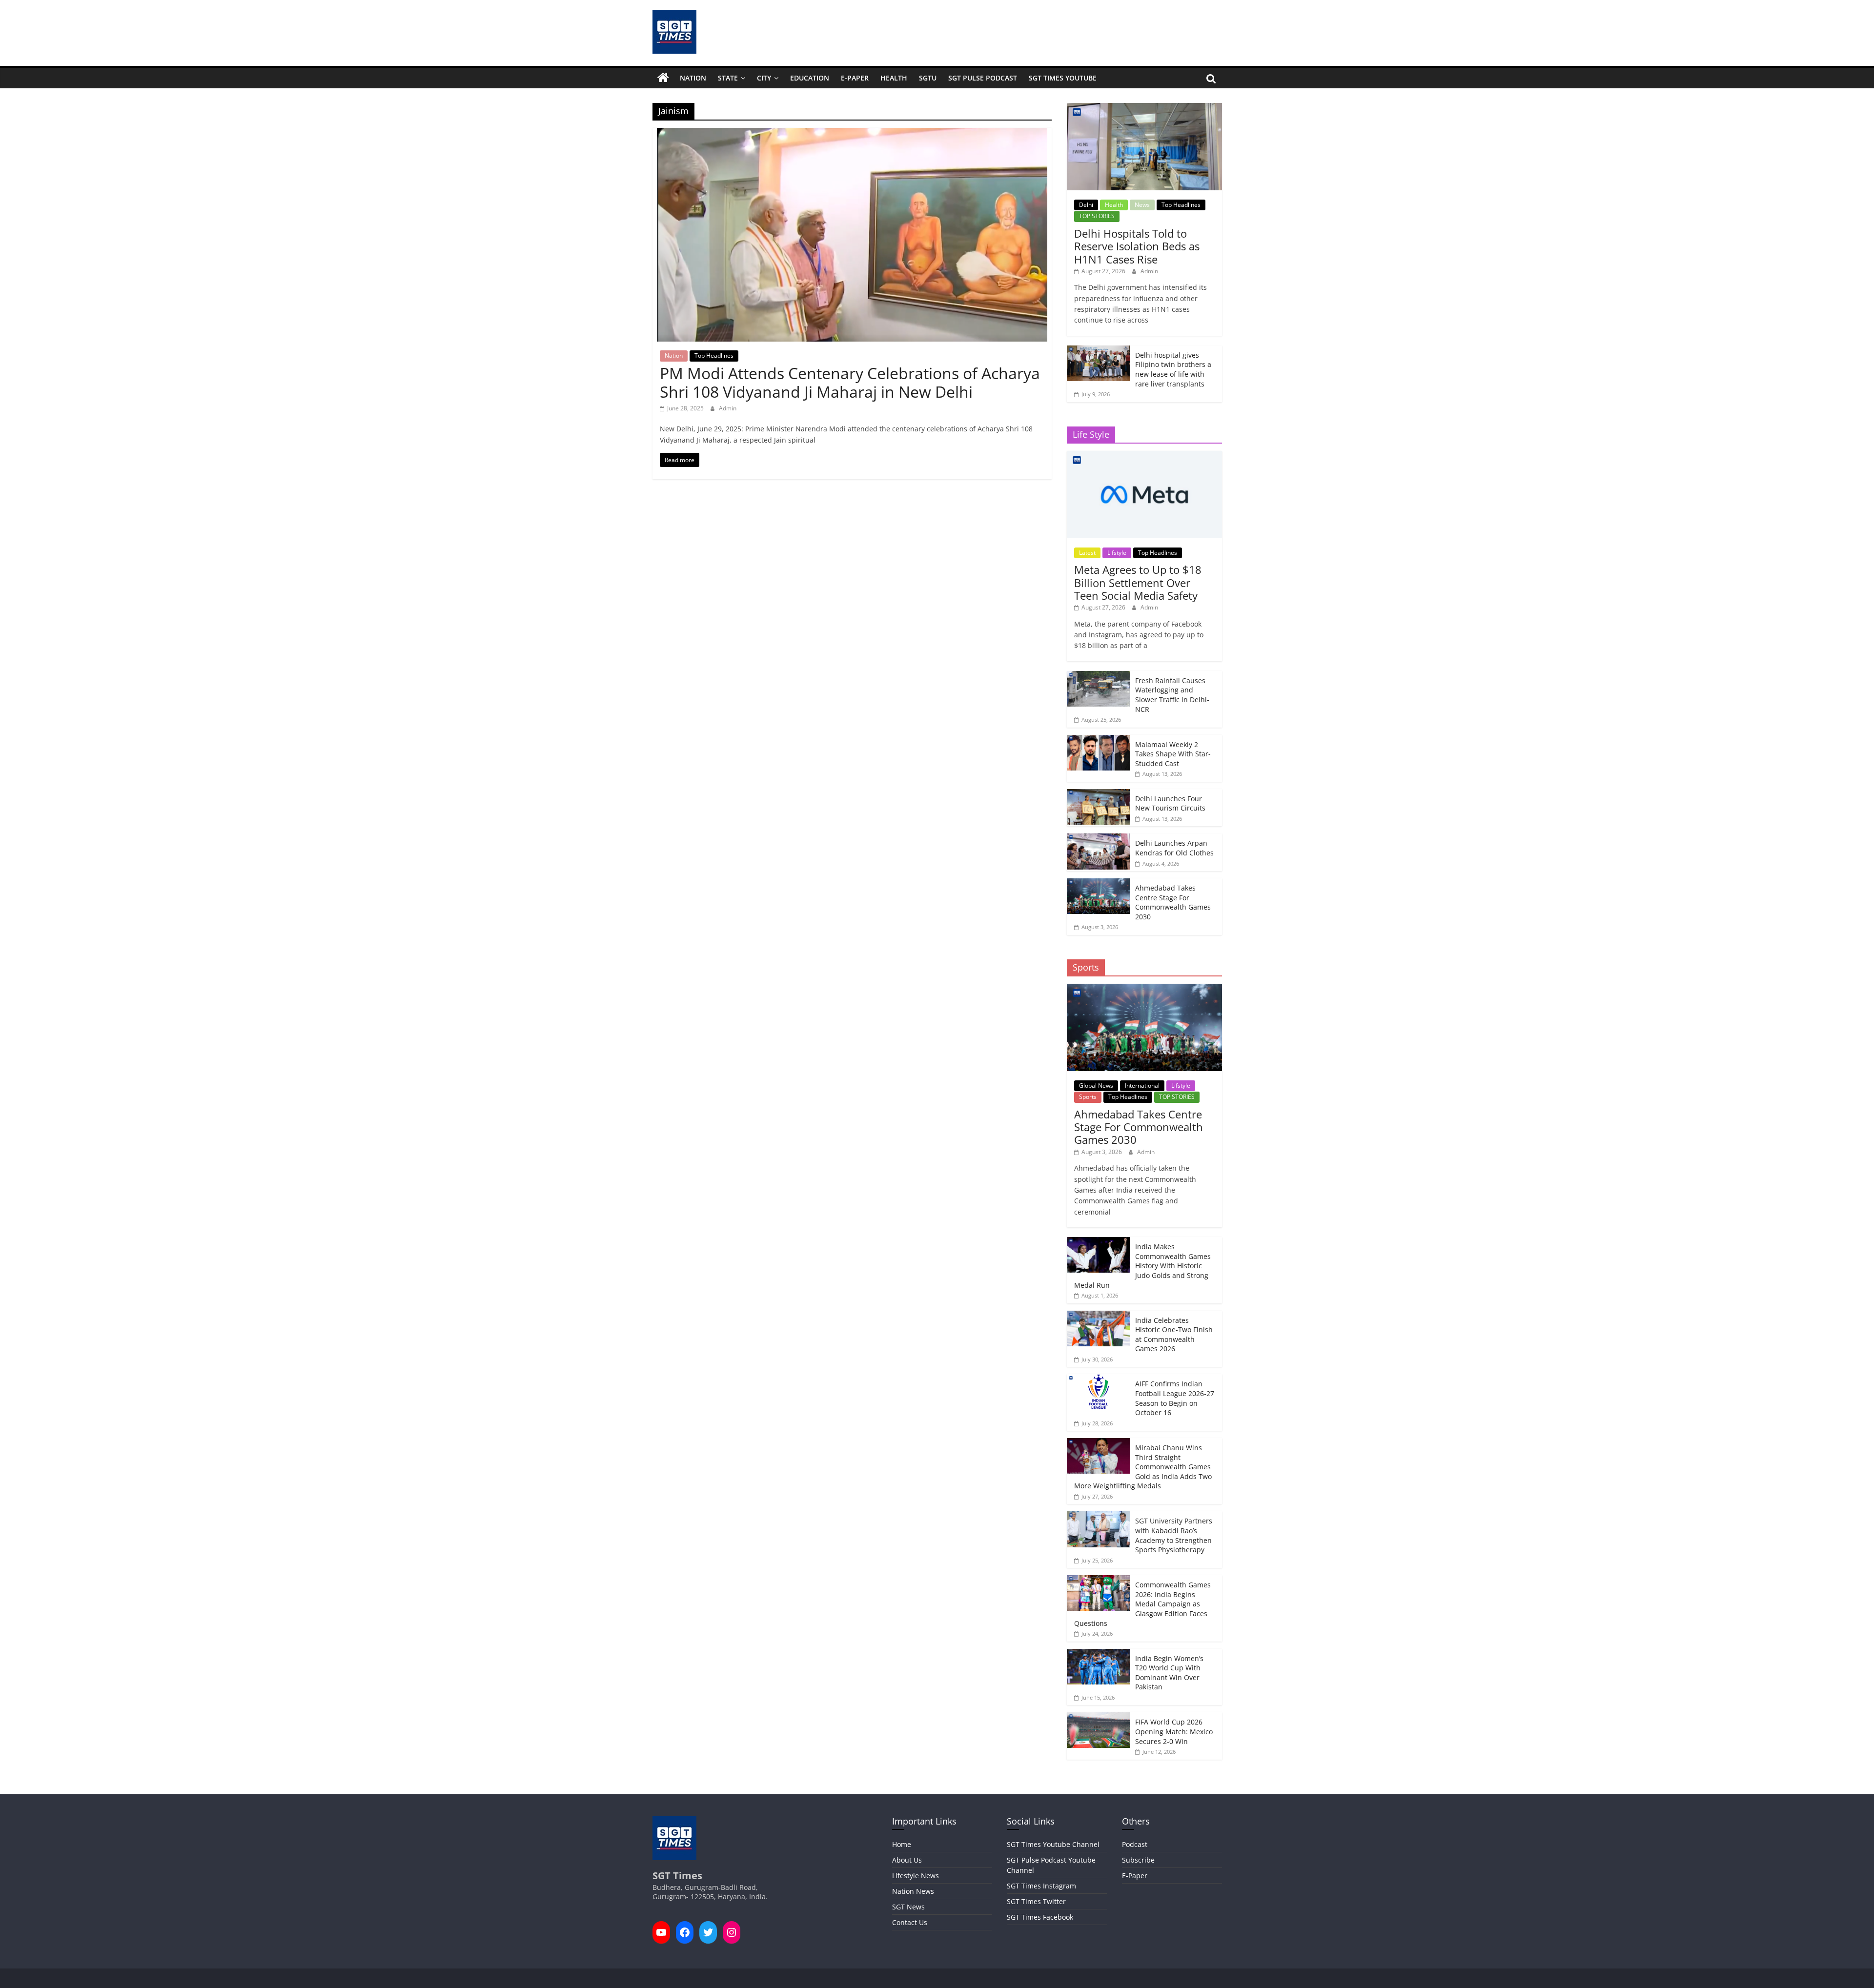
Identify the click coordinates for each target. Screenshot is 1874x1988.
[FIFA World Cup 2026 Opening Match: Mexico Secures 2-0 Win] (1099, 1717)
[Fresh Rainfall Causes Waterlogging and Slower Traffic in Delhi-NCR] (1099, 676)
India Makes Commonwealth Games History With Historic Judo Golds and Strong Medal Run (1142, 1266)
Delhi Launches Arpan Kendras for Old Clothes (1174, 848)
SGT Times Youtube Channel (1053, 1844)
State (728, 78)
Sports (1088, 1097)
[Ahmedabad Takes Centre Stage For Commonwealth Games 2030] (1099, 883)
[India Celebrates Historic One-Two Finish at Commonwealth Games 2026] (1099, 1316)
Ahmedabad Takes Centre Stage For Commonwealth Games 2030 (1173, 902)
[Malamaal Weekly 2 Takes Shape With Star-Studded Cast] (1099, 740)
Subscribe (1138, 1860)
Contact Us (910, 1922)
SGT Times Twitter (1036, 1901)
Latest (1087, 553)
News (1142, 205)
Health (894, 78)
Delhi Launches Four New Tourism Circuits (1170, 803)
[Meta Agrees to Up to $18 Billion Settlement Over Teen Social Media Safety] (1144, 456)
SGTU (928, 78)
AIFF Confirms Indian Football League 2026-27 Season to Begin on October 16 (1175, 1398)
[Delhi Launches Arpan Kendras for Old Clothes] (1099, 839)
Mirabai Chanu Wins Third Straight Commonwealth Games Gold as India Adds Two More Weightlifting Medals (1143, 1467)
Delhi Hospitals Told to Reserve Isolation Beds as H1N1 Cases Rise (1137, 246)
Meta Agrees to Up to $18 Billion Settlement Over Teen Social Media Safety (1138, 582)
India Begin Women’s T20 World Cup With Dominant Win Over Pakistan (1169, 1673)
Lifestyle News (916, 1876)
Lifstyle (1117, 553)
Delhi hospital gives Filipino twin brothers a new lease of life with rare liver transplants (1173, 369)
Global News (1096, 1085)
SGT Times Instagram (1041, 1886)
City (764, 78)
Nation (693, 78)
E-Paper (855, 78)
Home (902, 1844)
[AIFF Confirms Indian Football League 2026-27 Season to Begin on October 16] (1099, 1379)
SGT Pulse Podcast (983, 78)
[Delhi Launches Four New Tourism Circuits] (1099, 794)
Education (810, 78)
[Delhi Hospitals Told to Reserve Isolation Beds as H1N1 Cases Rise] (1144, 108)
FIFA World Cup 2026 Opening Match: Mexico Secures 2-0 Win (1174, 1731)
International (1142, 1085)
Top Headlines (714, 355)
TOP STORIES (1097, 216)
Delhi (1086, 205)
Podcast (1135, 1844)
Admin (728, 408)
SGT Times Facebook (1040, 1917)
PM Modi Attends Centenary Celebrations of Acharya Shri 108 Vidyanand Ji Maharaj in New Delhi (850, 382)
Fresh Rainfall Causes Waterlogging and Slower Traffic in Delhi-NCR (1172, 695)
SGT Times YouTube (1063, 78)
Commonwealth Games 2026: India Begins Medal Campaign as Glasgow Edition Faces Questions (1142, 1604)
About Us (907, 1860)
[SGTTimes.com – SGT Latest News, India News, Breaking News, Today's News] (663, 78)
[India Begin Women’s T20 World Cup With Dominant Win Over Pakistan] (1099, 1654)
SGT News (908, 1907)
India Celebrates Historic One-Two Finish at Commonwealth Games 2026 (1174, 1335)
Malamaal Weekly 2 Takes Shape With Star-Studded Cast (1173, 754)
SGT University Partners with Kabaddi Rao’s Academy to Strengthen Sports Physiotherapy (1174, 1535)
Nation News (913, 1891)
